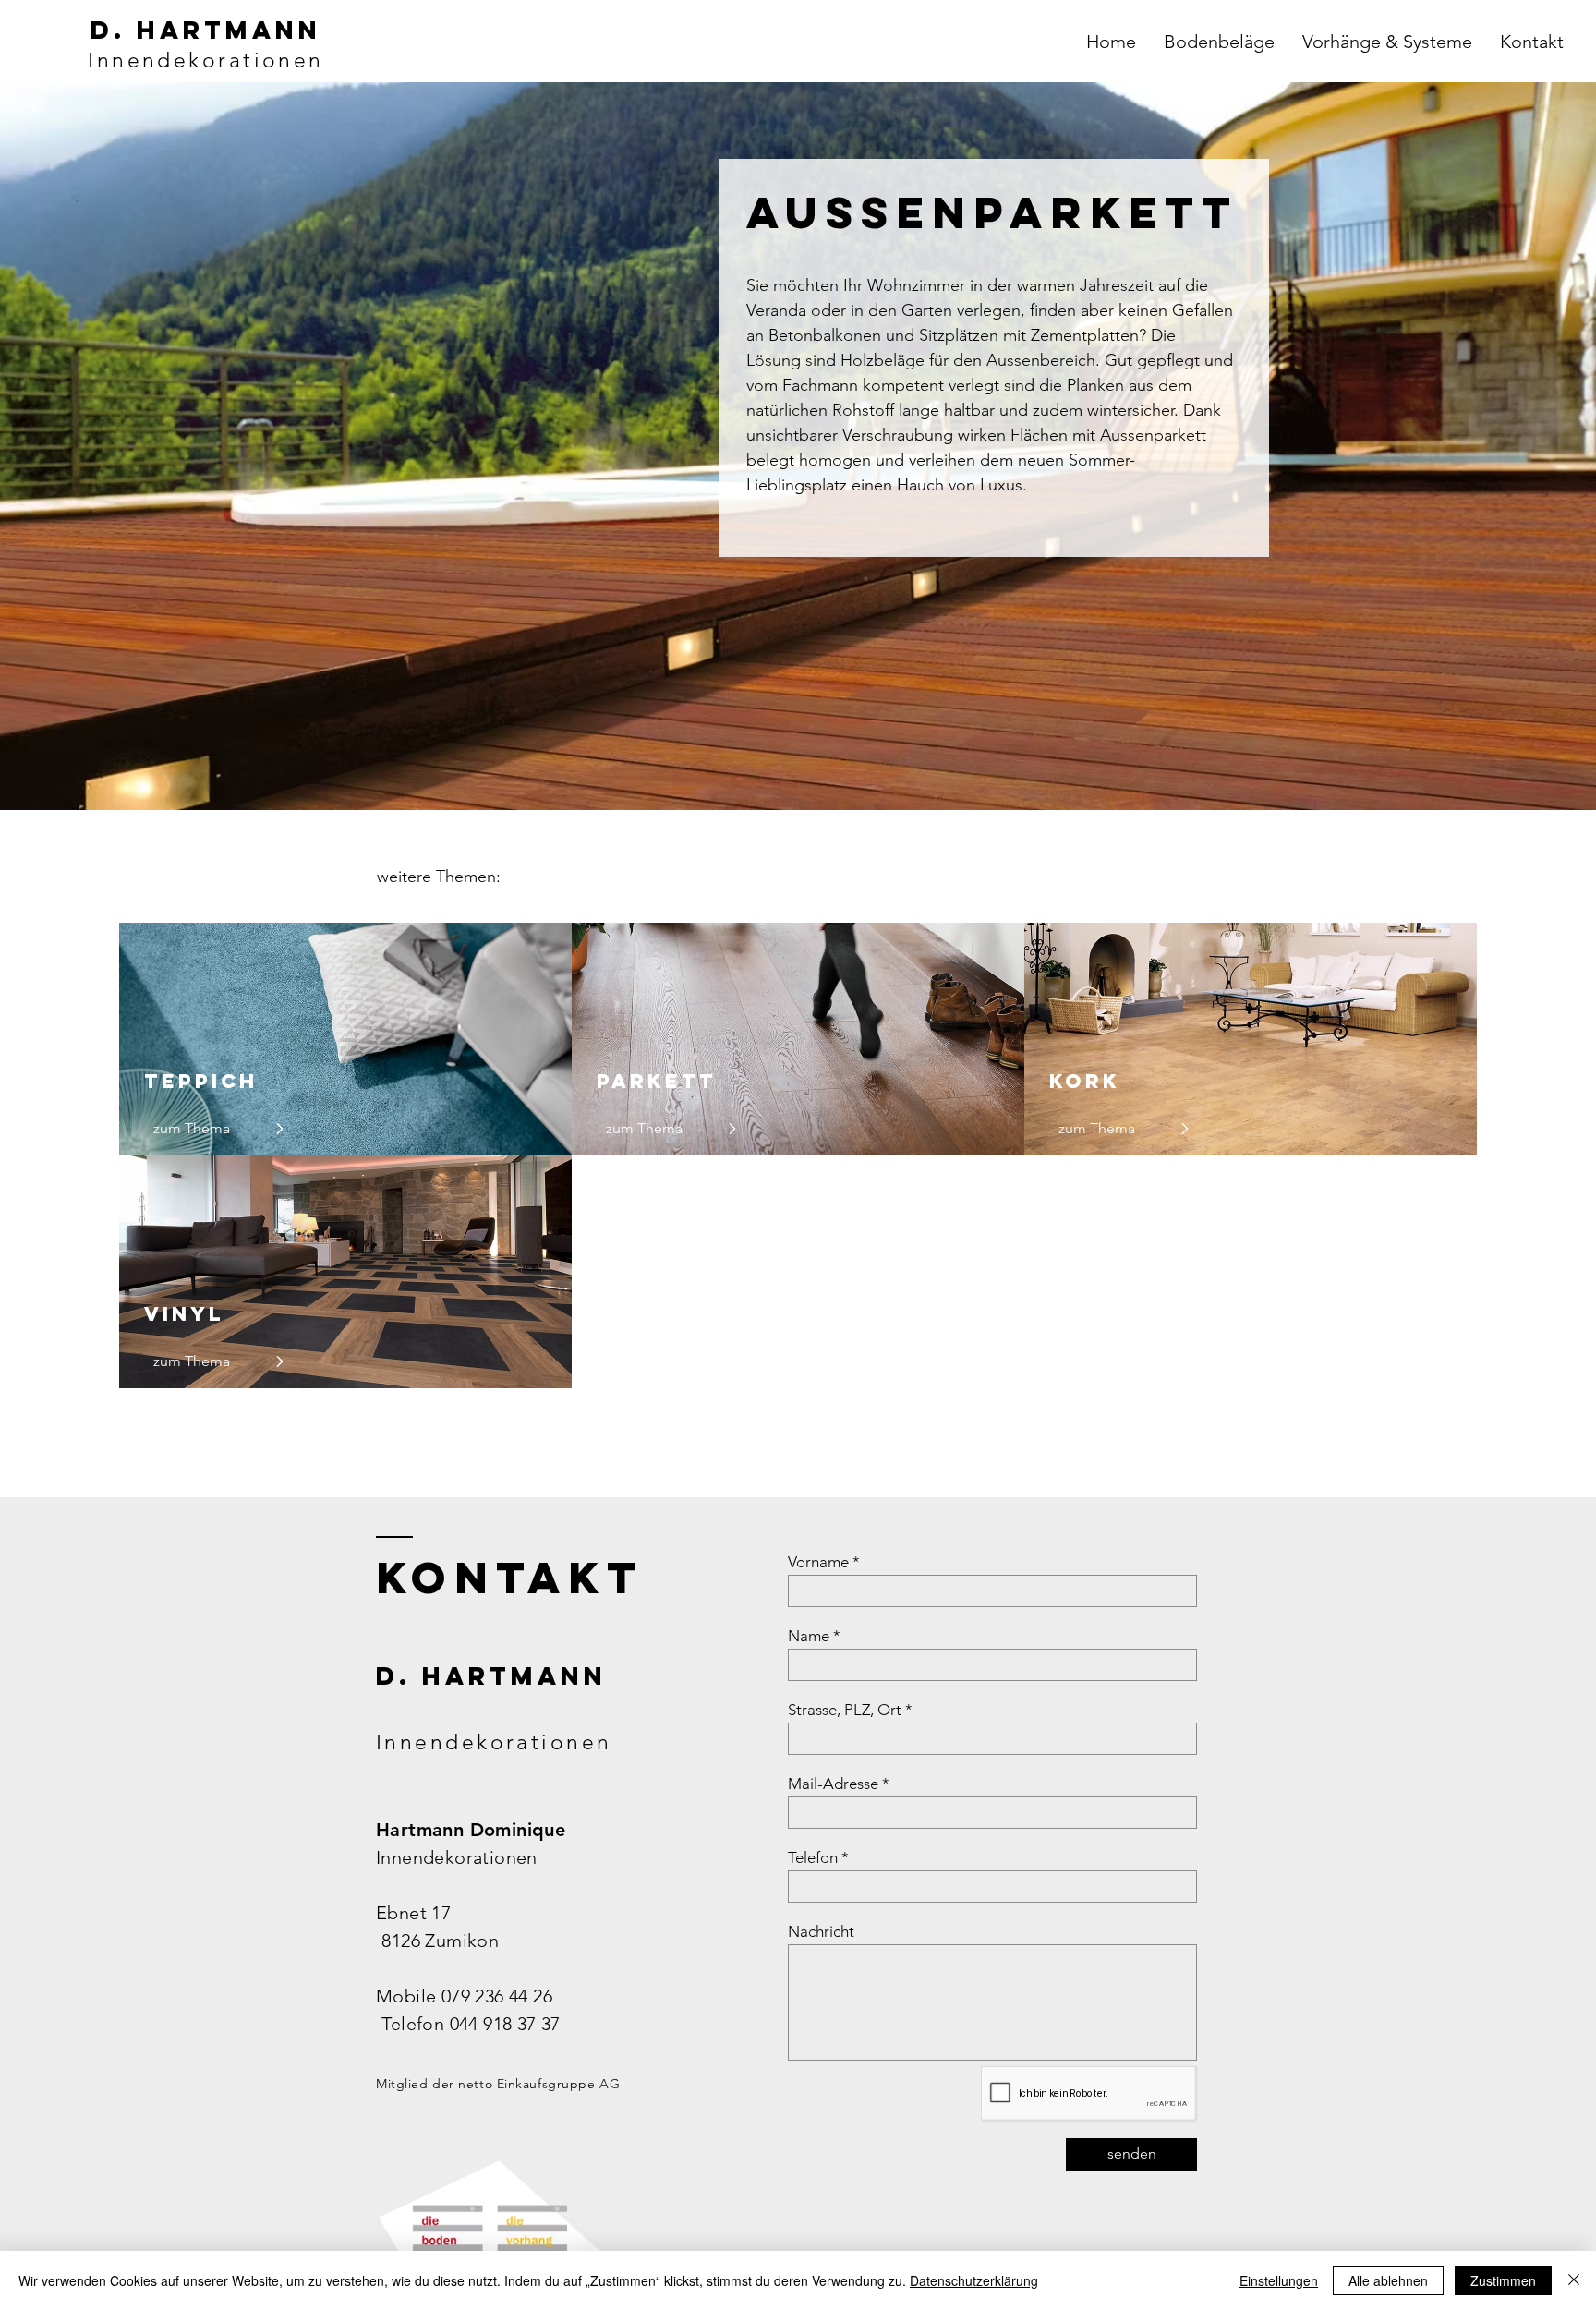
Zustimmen (1503, 2280)
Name (809, 1636)
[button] (1219, 42)
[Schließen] (1574, 2280)
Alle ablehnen (1388, 2280)
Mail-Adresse (833, 1784)
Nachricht (821, 1932)
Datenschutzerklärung (974, 2280)
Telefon (813, 1858)
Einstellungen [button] (1279, 2280)
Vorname (818, 1562)
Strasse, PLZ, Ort (845, 1710)
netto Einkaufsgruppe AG (539, 2084)
